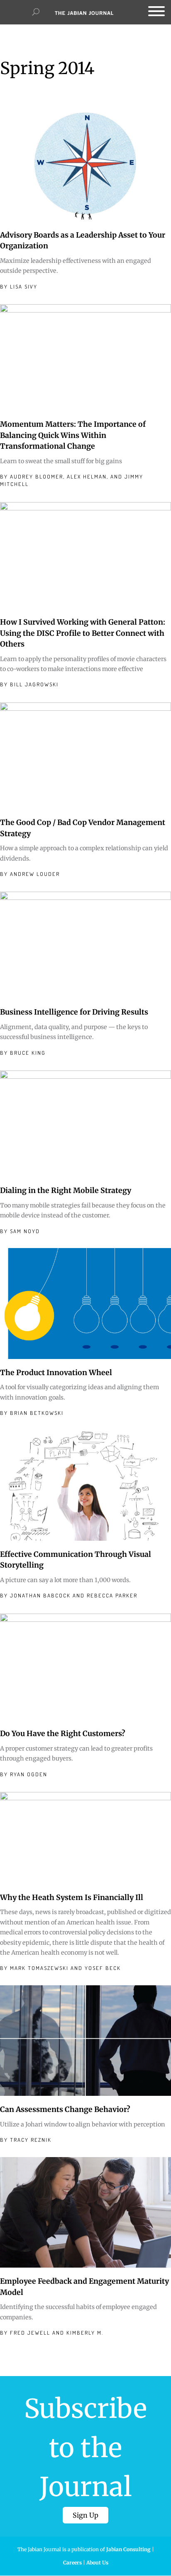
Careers (72, 2563)
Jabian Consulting (128, 2549)
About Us (97, 2563)
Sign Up (85, 2515)
